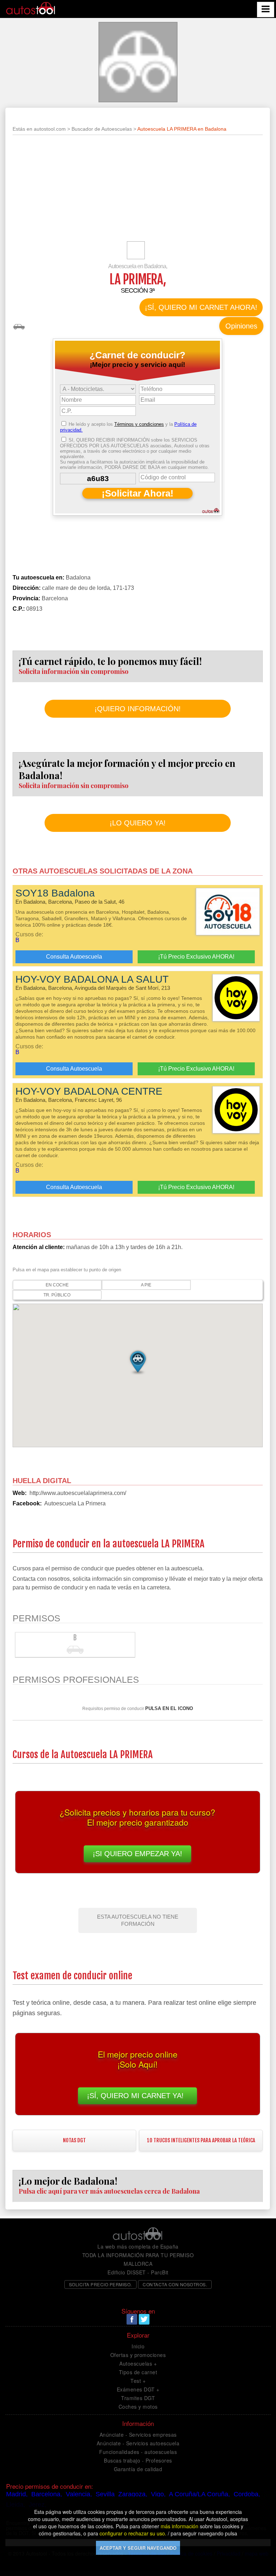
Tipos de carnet (138, 2372)
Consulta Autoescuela (74, 957)
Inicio (138, 2346)
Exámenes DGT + (138, 2389)
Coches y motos (138, 2407)
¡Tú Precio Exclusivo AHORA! (196, 957)
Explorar (138, 2335)
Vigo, (158, 2494)
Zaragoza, (133, 2494)
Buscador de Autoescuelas (102, 129)
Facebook (132, 2319)
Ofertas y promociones (138, 2355)
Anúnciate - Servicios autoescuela (138, 2443)
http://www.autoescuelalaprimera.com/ (78, 1493)
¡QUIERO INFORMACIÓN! (138, 709)
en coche (57, 1285)
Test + (138, 2381)
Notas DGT (74, 2140)
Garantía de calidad (138, 2469)
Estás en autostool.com (39, 129)
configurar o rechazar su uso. (133, 2533)
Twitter (144, 2319)
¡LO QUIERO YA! (138, 823)
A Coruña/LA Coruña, (199, 2494)
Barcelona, (47, 2494)
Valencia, (79, 2494)
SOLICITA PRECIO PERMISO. (100, 2284)
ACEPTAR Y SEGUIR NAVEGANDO (138, 2548)
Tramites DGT (138, 2398)
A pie (146, 1285)
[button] (138, 1362)
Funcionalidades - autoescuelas (138, 2452)
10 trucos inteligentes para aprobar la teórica (201, 2140)
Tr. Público (57, 1295)
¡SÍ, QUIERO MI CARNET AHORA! (201, 307)
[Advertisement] (138, 191)
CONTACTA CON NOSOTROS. (175, 2284)
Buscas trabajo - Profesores (138, 2460)
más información (180, 2526)
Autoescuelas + (138, 2363)
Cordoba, (247, 2494)
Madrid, (17, 2494)
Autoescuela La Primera (75, 1503)
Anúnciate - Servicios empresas (138, 2435)
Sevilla (105, 2494)
